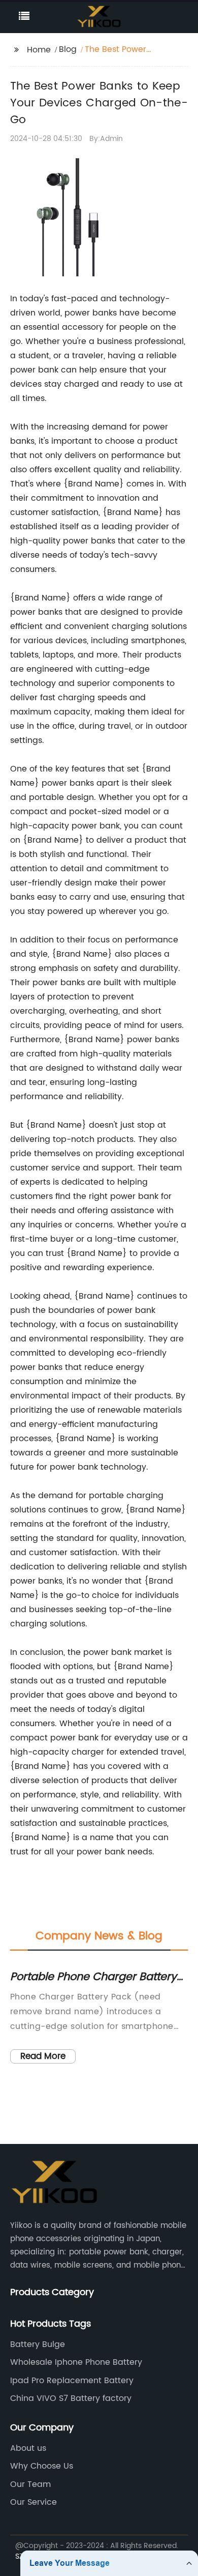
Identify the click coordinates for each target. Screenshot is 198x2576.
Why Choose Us (42, 2466)
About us (28, 2448)
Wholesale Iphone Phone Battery (76, 2362)
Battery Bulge (38, 2344)
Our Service (34, 2502)
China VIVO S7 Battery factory (71, 2398)
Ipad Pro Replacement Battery (72, 2381)
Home (39, 50)
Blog (68, 49)
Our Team (30, 2484)
